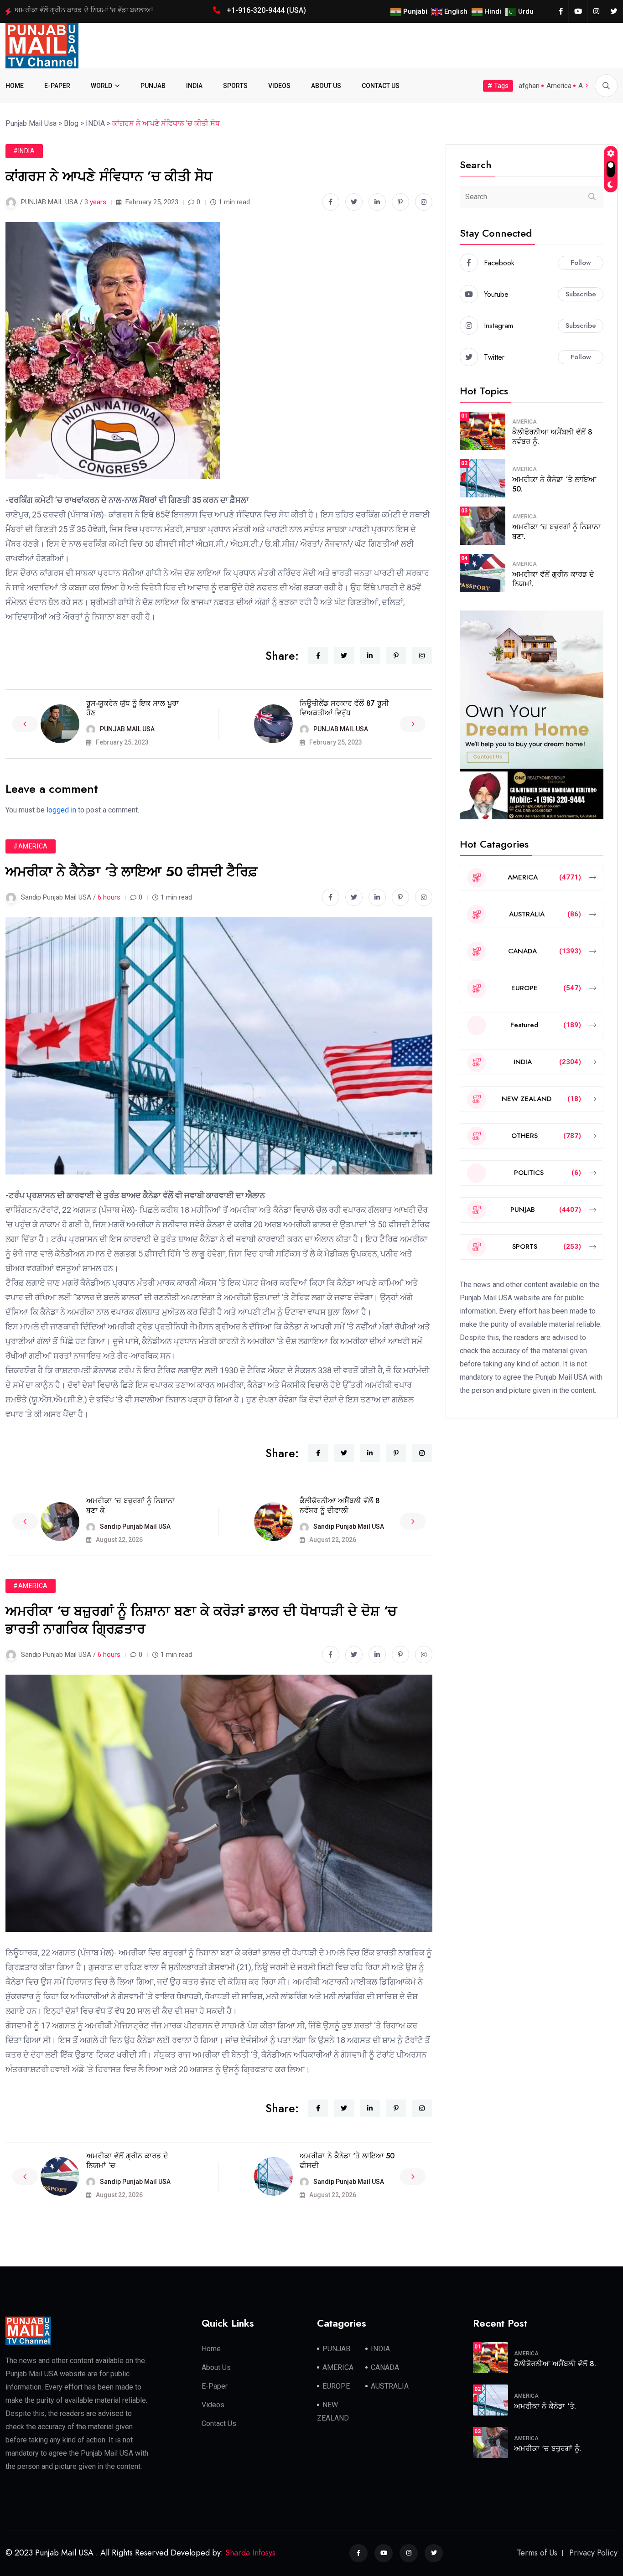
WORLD (101, 86)
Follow (581, 263)
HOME (15, 86)
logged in (61, 810)
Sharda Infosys (250, 2553)
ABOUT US (326, 86)
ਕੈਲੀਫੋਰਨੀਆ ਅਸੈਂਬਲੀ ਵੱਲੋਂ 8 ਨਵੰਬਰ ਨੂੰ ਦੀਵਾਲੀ (340, 1505)
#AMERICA (31, 846)
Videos (213, 2405)
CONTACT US (381, 86)
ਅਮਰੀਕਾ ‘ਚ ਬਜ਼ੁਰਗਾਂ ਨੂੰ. (548, 2449)
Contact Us (219, 2423)
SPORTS (235, 86)
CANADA (385, 2367)
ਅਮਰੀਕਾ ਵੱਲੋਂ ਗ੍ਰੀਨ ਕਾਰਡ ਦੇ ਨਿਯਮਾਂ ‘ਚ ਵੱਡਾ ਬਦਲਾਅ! (84, 10)
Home (211, 2349)
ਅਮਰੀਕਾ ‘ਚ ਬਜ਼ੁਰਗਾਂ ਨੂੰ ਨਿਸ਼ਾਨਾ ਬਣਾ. (556, 532)
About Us (216, 2367)
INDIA (194, 86)
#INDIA (24, 151)
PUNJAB (153, 86)
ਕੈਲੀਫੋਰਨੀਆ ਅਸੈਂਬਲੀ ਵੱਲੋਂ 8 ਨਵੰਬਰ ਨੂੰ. (552, 437)
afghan (529, 86)
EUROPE (336, 2386)
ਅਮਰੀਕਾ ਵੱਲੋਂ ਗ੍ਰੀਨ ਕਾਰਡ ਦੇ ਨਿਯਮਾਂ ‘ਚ (127, 2161)
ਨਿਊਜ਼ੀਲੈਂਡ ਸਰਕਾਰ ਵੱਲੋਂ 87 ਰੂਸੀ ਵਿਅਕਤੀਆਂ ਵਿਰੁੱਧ (344, 708)
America (559, 86)
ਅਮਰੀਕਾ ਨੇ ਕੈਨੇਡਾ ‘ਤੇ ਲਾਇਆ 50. (554, 484)
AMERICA (524, 422)
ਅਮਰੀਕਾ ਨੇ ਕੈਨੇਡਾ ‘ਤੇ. (545, 2406)
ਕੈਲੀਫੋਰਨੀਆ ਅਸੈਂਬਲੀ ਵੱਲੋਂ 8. (555, 2364)
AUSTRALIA (390, 2386)
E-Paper (215, 2386)
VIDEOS (279, 86)
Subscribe (581, 294)
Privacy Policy (593, 2553)
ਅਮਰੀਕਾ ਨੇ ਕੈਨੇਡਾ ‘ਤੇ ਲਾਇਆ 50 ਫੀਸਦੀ (347, 2161)
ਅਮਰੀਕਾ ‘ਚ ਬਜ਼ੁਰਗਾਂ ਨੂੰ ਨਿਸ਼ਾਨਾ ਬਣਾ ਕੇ (130, 1505)
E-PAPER (57, 86)
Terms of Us (537, 2553)
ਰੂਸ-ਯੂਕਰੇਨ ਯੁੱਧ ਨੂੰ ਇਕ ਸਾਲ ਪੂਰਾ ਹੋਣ (132, 708)
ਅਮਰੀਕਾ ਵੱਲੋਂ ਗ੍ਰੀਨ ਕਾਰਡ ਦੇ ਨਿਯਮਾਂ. (553, 579)
